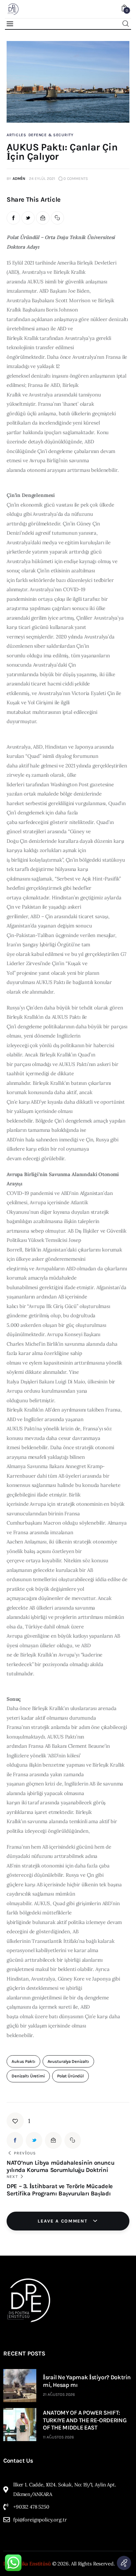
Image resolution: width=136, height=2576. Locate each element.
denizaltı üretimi (28, 2076)
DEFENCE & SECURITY (51, 135)
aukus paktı (23, 2061)
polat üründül (70, 2076)
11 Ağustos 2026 (58, 2437)
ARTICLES (17, 135)
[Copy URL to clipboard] (58, 218)
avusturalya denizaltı (68, 2061)
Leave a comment (63, 2221)
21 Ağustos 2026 (59, 2394)
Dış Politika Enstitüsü (27, 2564)
